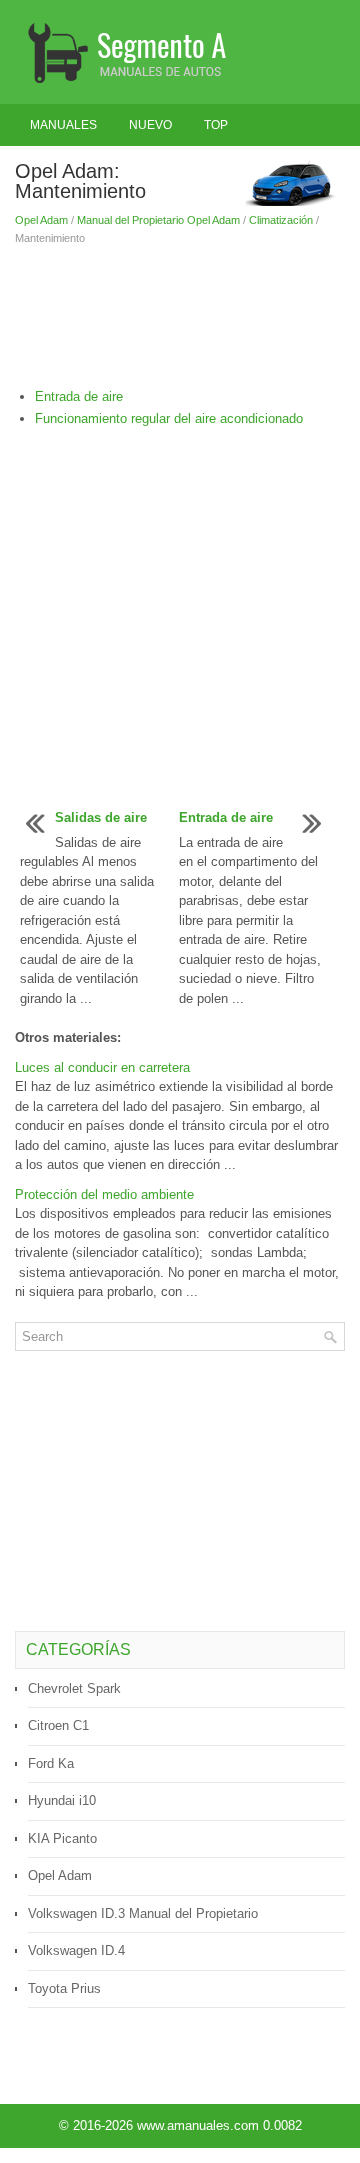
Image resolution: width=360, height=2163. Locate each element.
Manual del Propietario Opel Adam (158, 220)
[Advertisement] (180, 317)
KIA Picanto (62, 1838)
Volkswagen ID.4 (76, 1950)
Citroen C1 (58, 1725)
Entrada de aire (79, 396)
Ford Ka (51, 1763)
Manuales (63, 125)
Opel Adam (41, 220)
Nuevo (150, 125)
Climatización (281, 220)
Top (216, 125)
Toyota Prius (64, 1988)
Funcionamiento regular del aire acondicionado (169, 418)
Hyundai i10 (62, 1800)
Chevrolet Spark (74, 1688)
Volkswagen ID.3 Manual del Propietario (143, 1913)
